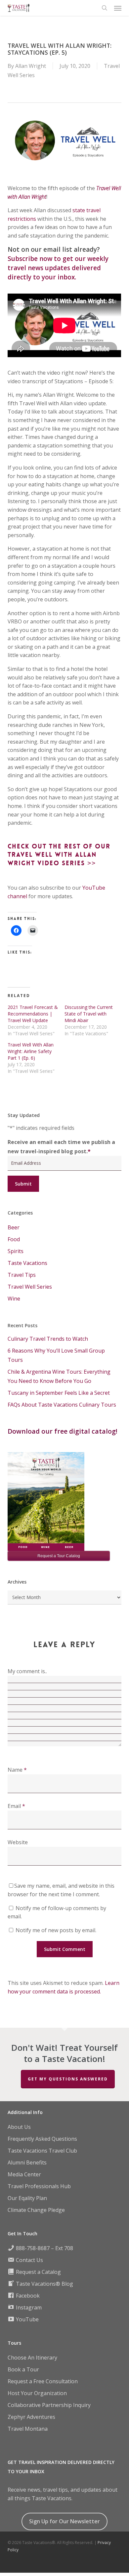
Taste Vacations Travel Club (42, 2151)
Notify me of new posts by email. (56, 1930)
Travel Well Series (30, 1287)
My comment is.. (27, 1671)
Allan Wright (31, 66)
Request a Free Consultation (43, 2381)
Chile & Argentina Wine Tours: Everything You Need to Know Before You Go (59, 1376)
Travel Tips (22, 1275)
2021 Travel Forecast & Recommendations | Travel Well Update (33, 1014)
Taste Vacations (27, 1263)
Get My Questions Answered (68, 2079)
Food (14, 1239)
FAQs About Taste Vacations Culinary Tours (62, 1405)
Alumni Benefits (27, 2162)
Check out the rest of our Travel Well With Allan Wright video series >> (59, 855)
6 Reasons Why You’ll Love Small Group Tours (56, 1355)
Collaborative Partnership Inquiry (49, 2405)
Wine (14, 1299)
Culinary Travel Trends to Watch (48, 1339)
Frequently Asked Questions (42, 2139)
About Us (19, 2127)
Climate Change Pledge (36, 2210)
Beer (14, 1227)
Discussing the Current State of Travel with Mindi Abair (89, 1014)
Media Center (24, 2174)
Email (16, 1806)
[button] (118, 8)
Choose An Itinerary (32, 2358)
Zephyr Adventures (31, 2417)
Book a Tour (23, 2369)
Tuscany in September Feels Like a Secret (59, 1393)
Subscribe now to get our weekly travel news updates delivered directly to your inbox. (58, 268)
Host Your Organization (37, 2393)
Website (18, 1842)
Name (17, 1770)
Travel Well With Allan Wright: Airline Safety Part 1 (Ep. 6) (31, 1051)
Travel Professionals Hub (39, 2186)
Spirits (16, 1251)
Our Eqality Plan (27, 2198)
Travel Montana (28, 2429)
